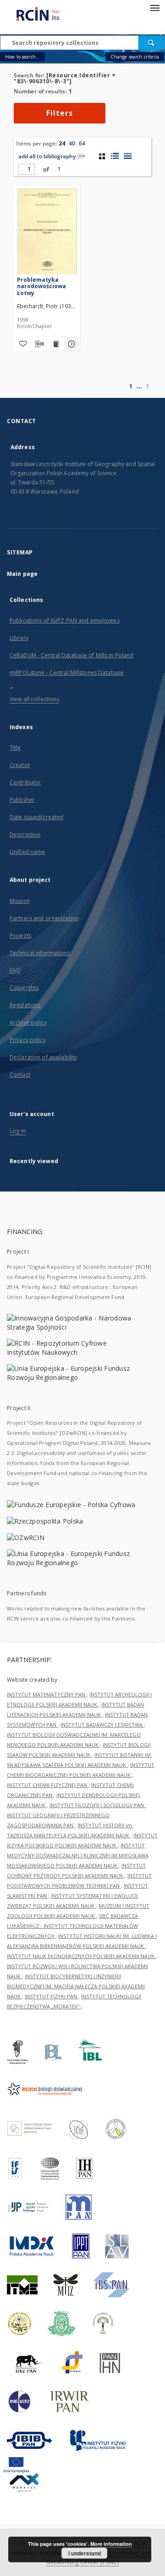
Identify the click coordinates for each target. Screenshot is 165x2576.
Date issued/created (36, 817)
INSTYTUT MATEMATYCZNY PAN (47, 1694)
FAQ (15, 970)
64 (82, 143)
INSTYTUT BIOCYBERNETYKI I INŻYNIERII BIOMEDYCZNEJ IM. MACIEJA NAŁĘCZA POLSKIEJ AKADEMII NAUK (76, 1986)
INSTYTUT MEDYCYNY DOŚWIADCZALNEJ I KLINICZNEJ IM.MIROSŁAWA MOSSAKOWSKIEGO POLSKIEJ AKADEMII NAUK (78, 1855)
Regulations (25, 1005)
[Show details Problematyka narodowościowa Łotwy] (71, 344)
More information (111, 2544)
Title (15, 748)
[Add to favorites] (22, 344)
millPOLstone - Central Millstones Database (67, 673)
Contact (20, 1075)
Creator (20, 765)
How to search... (22, 57)
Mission (20, 901)
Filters (60, 113)
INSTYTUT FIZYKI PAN (52, 1996)
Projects (20, 936)
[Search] (152, 43)
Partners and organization (44, 918)
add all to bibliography (47, 156)
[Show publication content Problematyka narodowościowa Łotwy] (55, 344)
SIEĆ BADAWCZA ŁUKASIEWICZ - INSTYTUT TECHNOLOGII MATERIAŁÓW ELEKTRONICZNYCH (72, 1926)
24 (62, 143)
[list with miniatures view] (115, 156)
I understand (85, 2553)
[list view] (128, 156)
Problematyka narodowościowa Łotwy (41, 286)
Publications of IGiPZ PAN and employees (65, 620)
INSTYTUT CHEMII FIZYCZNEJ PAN (48, 1785)
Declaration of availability (43, 1057)
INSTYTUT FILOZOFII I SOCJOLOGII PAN (97, 1805)
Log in (18, 1131)
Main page (22, 574)
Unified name (27, 852)
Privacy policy (28, 1040)
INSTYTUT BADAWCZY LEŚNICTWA (102, 1725)
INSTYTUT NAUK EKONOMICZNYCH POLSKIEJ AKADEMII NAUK (81, 1956)
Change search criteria (135, 57)
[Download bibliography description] (39, 344)
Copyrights (24, 988)
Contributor (25, 782)
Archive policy (28, 1022)
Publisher (22, 800)
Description (25, 835)
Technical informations (40, 953)
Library (19, 638)
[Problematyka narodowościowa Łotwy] (47, 233)
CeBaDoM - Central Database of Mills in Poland (71, 655)
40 (72, 143)
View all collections (34, 699)
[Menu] (154, 7)
